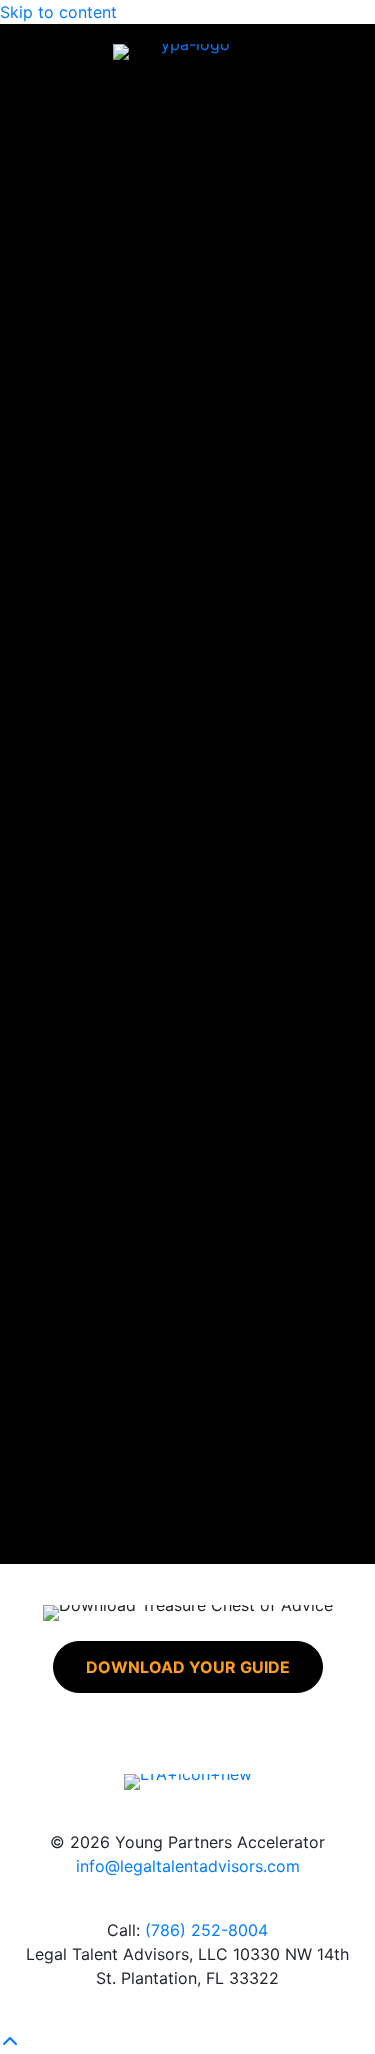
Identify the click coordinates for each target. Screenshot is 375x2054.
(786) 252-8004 (206, 1930)
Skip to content (58, 12)
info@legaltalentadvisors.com (188, 1866)
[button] (188, 1667)
